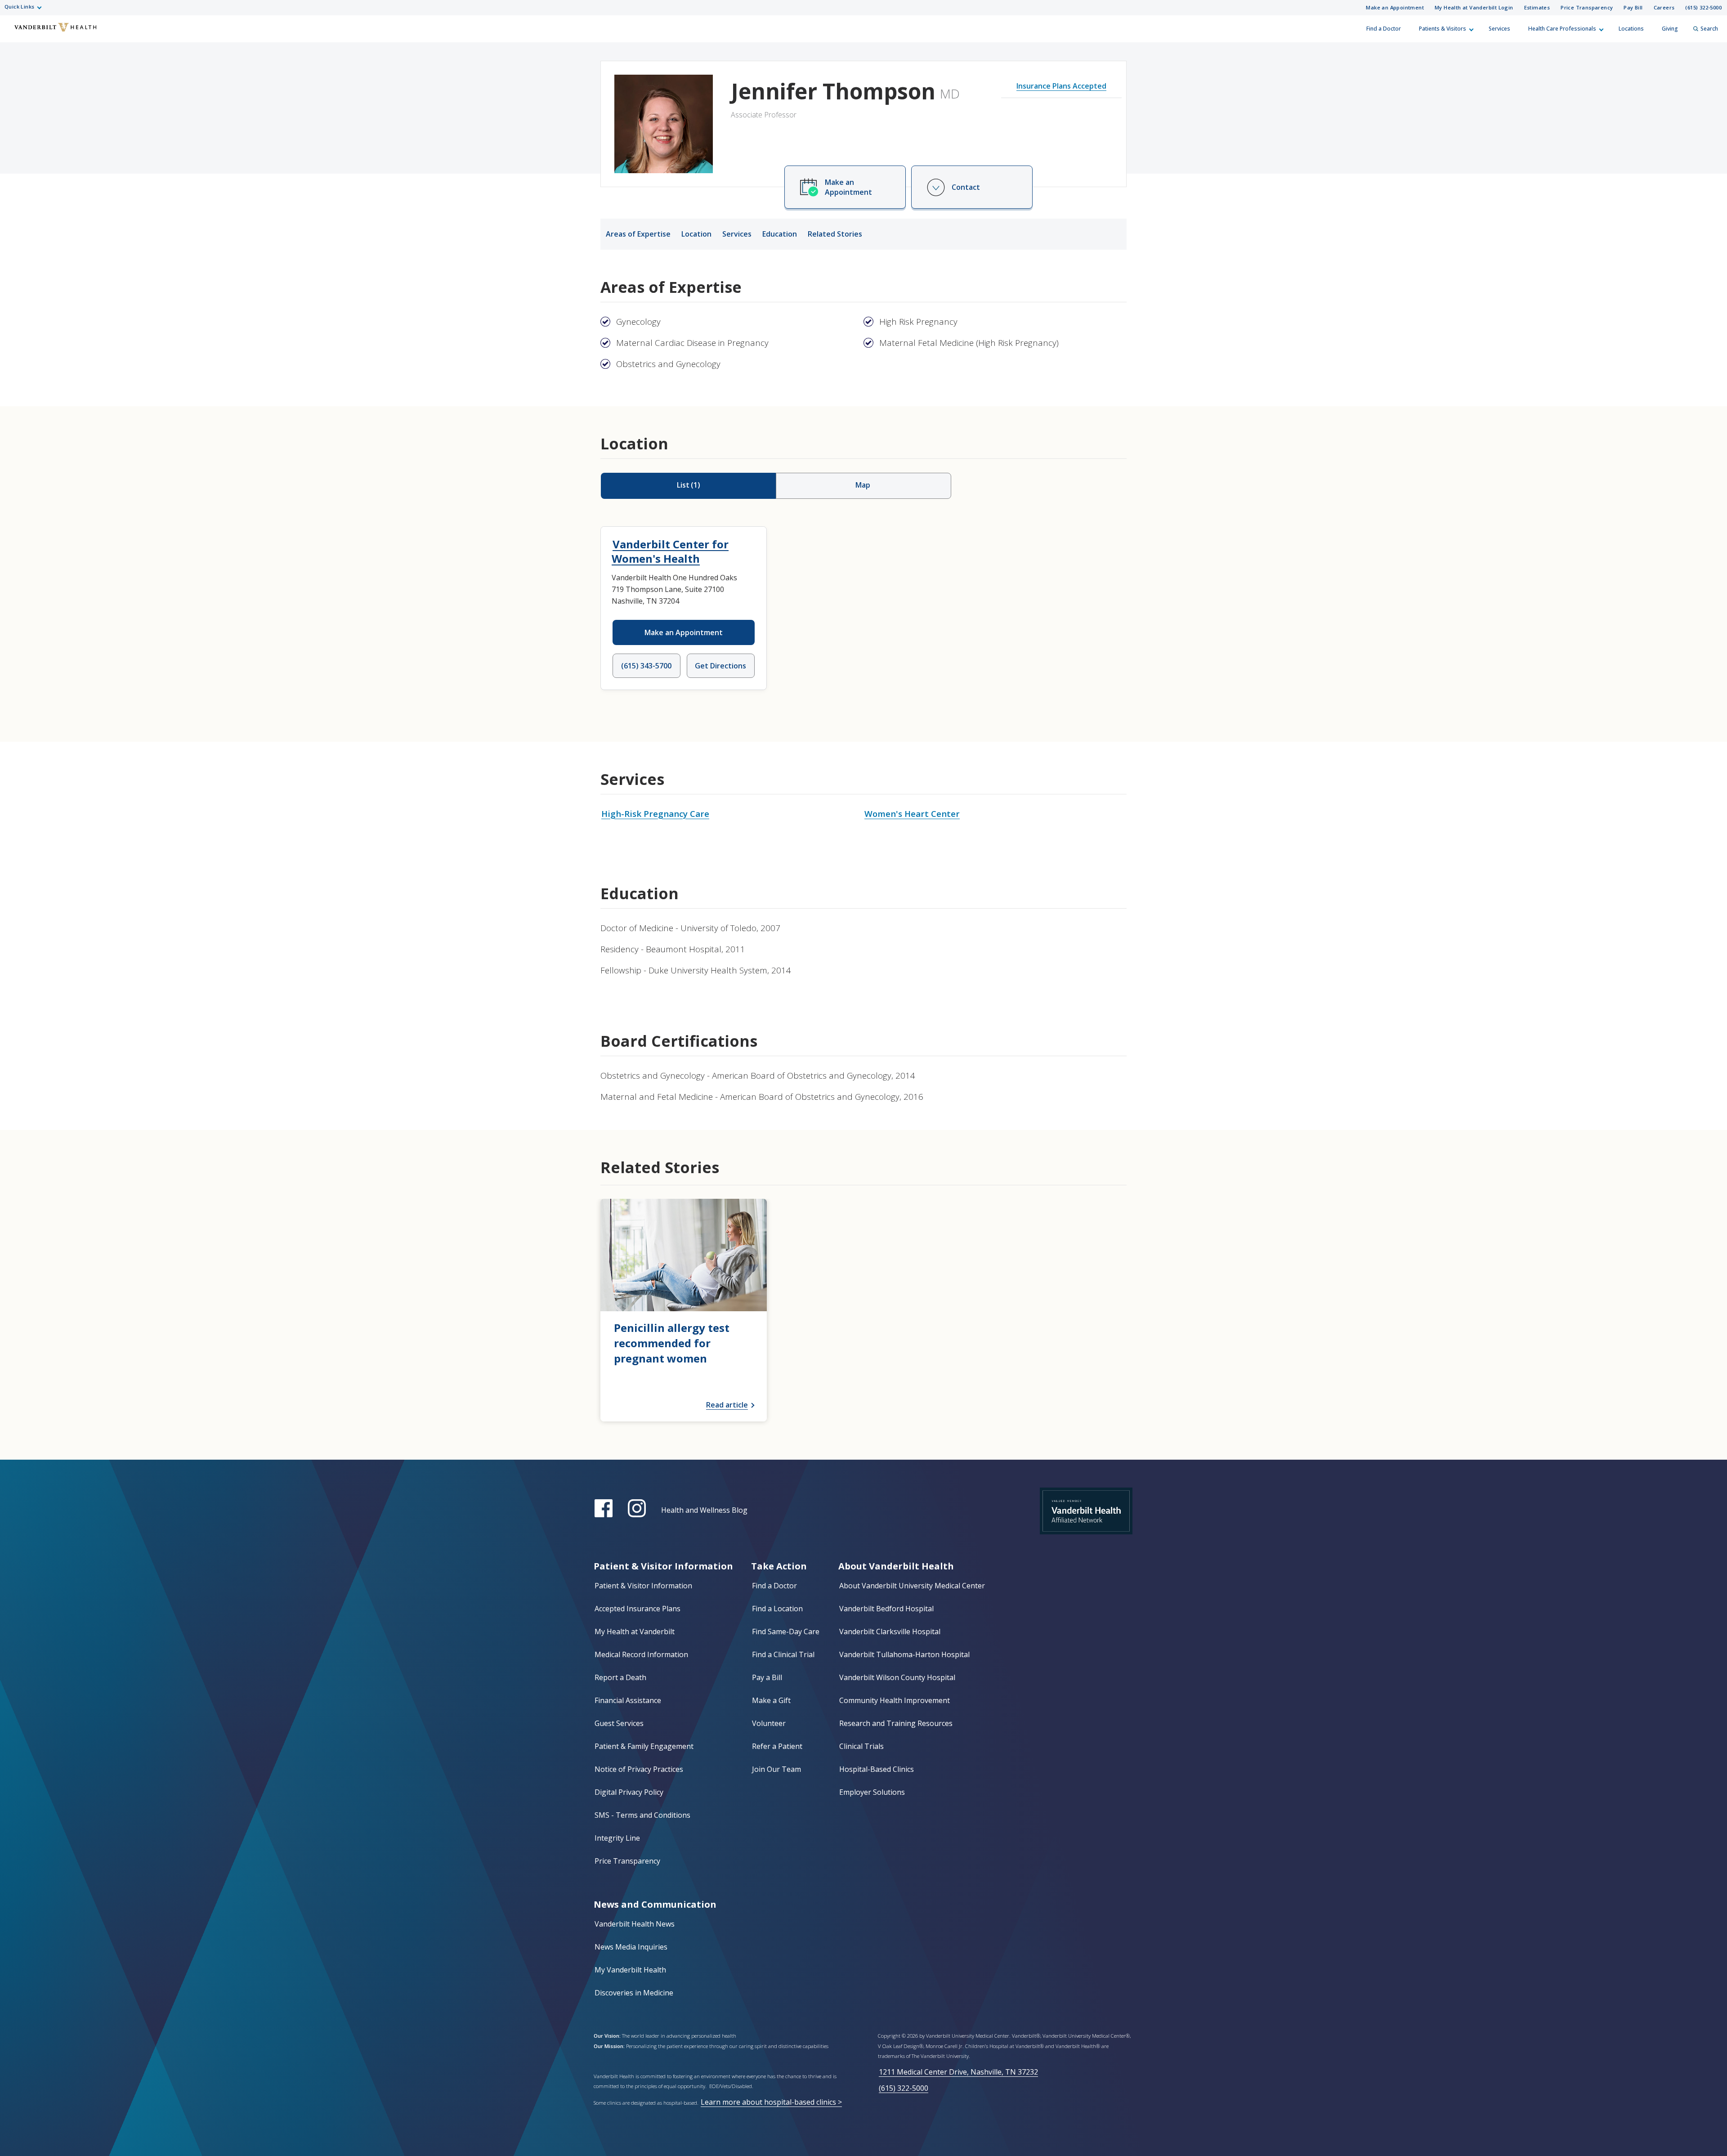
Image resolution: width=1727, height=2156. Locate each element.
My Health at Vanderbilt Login (1474, 7)
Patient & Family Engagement (644, 1746)
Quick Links (19, 7)
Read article (727, 1405)
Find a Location (777, 1609)
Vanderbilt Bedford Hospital (886, 1609)
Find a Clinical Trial (783, 1654)
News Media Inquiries (631, 1947)
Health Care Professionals (1562, 29)
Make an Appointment (1395, 7)
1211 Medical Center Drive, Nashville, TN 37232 (958, 2072)
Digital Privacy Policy (629, 1792)
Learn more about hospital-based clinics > (771, 2102)
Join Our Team (776, 1769)
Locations (1631, 29)
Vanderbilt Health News (635, 1924)
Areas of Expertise (638, 234)
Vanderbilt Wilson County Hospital (897, 1677)
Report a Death (620, 1677)
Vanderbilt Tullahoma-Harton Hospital (904, 1654)
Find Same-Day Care (786, 1632)
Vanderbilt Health (14, 33)
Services (1499, 29)
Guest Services (619, 1723)
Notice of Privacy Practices (639, 1769)
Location (696, 234)
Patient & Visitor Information (643, 1586)
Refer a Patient (777, 1746)
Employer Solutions (872, 1792)
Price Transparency (1587, 7)
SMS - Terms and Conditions (642, 1815)
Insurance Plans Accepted (1061, 86)
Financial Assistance (628, 1700)
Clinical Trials (861, 1746)
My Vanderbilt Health (630, 1970)
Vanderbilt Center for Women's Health (670, 551)
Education (780, 234)
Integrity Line (617, 1838)
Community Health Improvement (895, 1700)
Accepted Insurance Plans (638, 1609)
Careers (1664, 7)
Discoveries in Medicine (634, 1993)
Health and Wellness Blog (704, 1510)
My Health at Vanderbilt (635, 1632)
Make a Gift (771, 1700)
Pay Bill (1633, 7)
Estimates (1537, 7)
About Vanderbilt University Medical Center (912, 1586)
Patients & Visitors (1443, 29)
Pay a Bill (767, 1677)
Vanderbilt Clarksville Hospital (890, 1632)
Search (1709, 29)
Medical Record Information (641, 1654)
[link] (684, 1310)
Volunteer (769, 1723)
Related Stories (835, 234)
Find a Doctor (1384, 29)
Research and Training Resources (896, 1723)
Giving (1670, 29)
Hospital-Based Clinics (877, 1769)
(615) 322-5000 (1703, 7)
